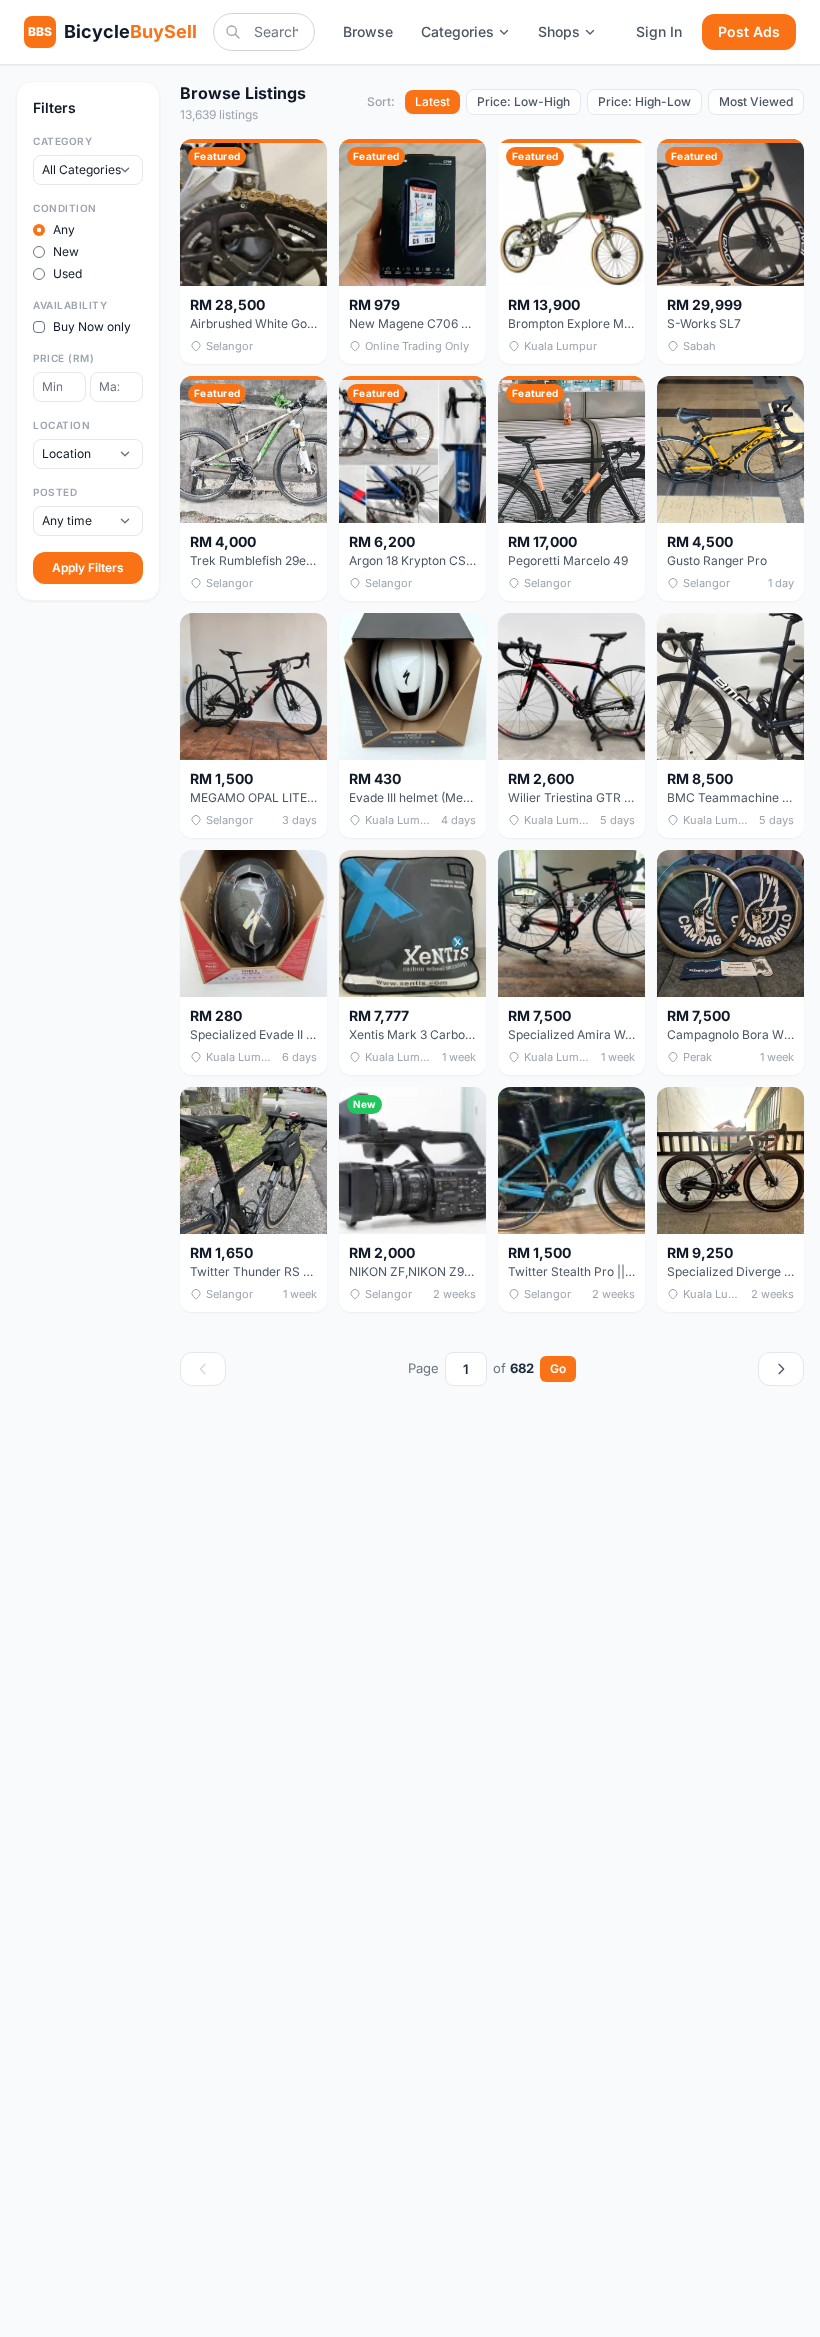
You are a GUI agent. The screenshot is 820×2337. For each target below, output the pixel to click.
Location (61, 425)
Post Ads (749, 31)
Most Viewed (756, 101)
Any (64, 229)
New (66, 251)
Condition (65, 208)
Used (67, 273)
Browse (368, 31)
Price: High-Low (644, 101)
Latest (432, 101)
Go (558, 1368)
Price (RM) (63, 358)
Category (62, 141)
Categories (457, 31)
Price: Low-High (523, 101)
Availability (70, 305)
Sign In (659, 31)
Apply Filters (88, 567)
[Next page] (781, 1369)
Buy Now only (92, 326)
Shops (559, 31)
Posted (55, 492)
